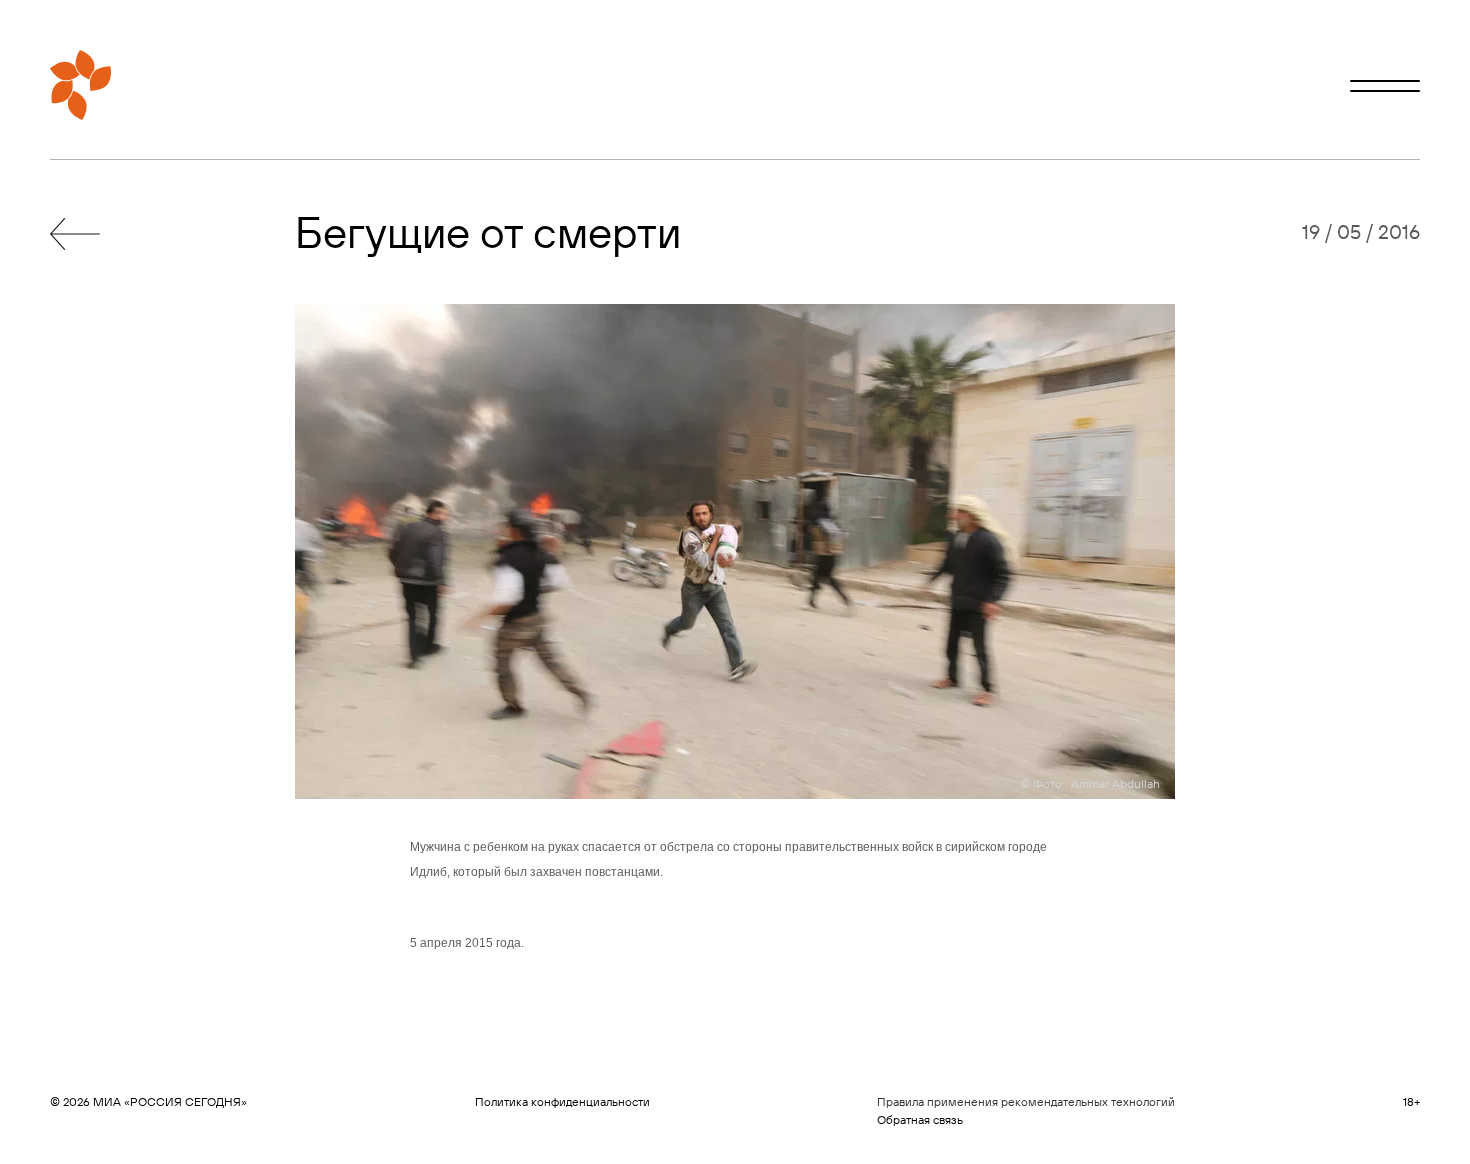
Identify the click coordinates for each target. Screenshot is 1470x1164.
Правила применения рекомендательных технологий (1026, 1101)
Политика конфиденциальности (562, 1101)
